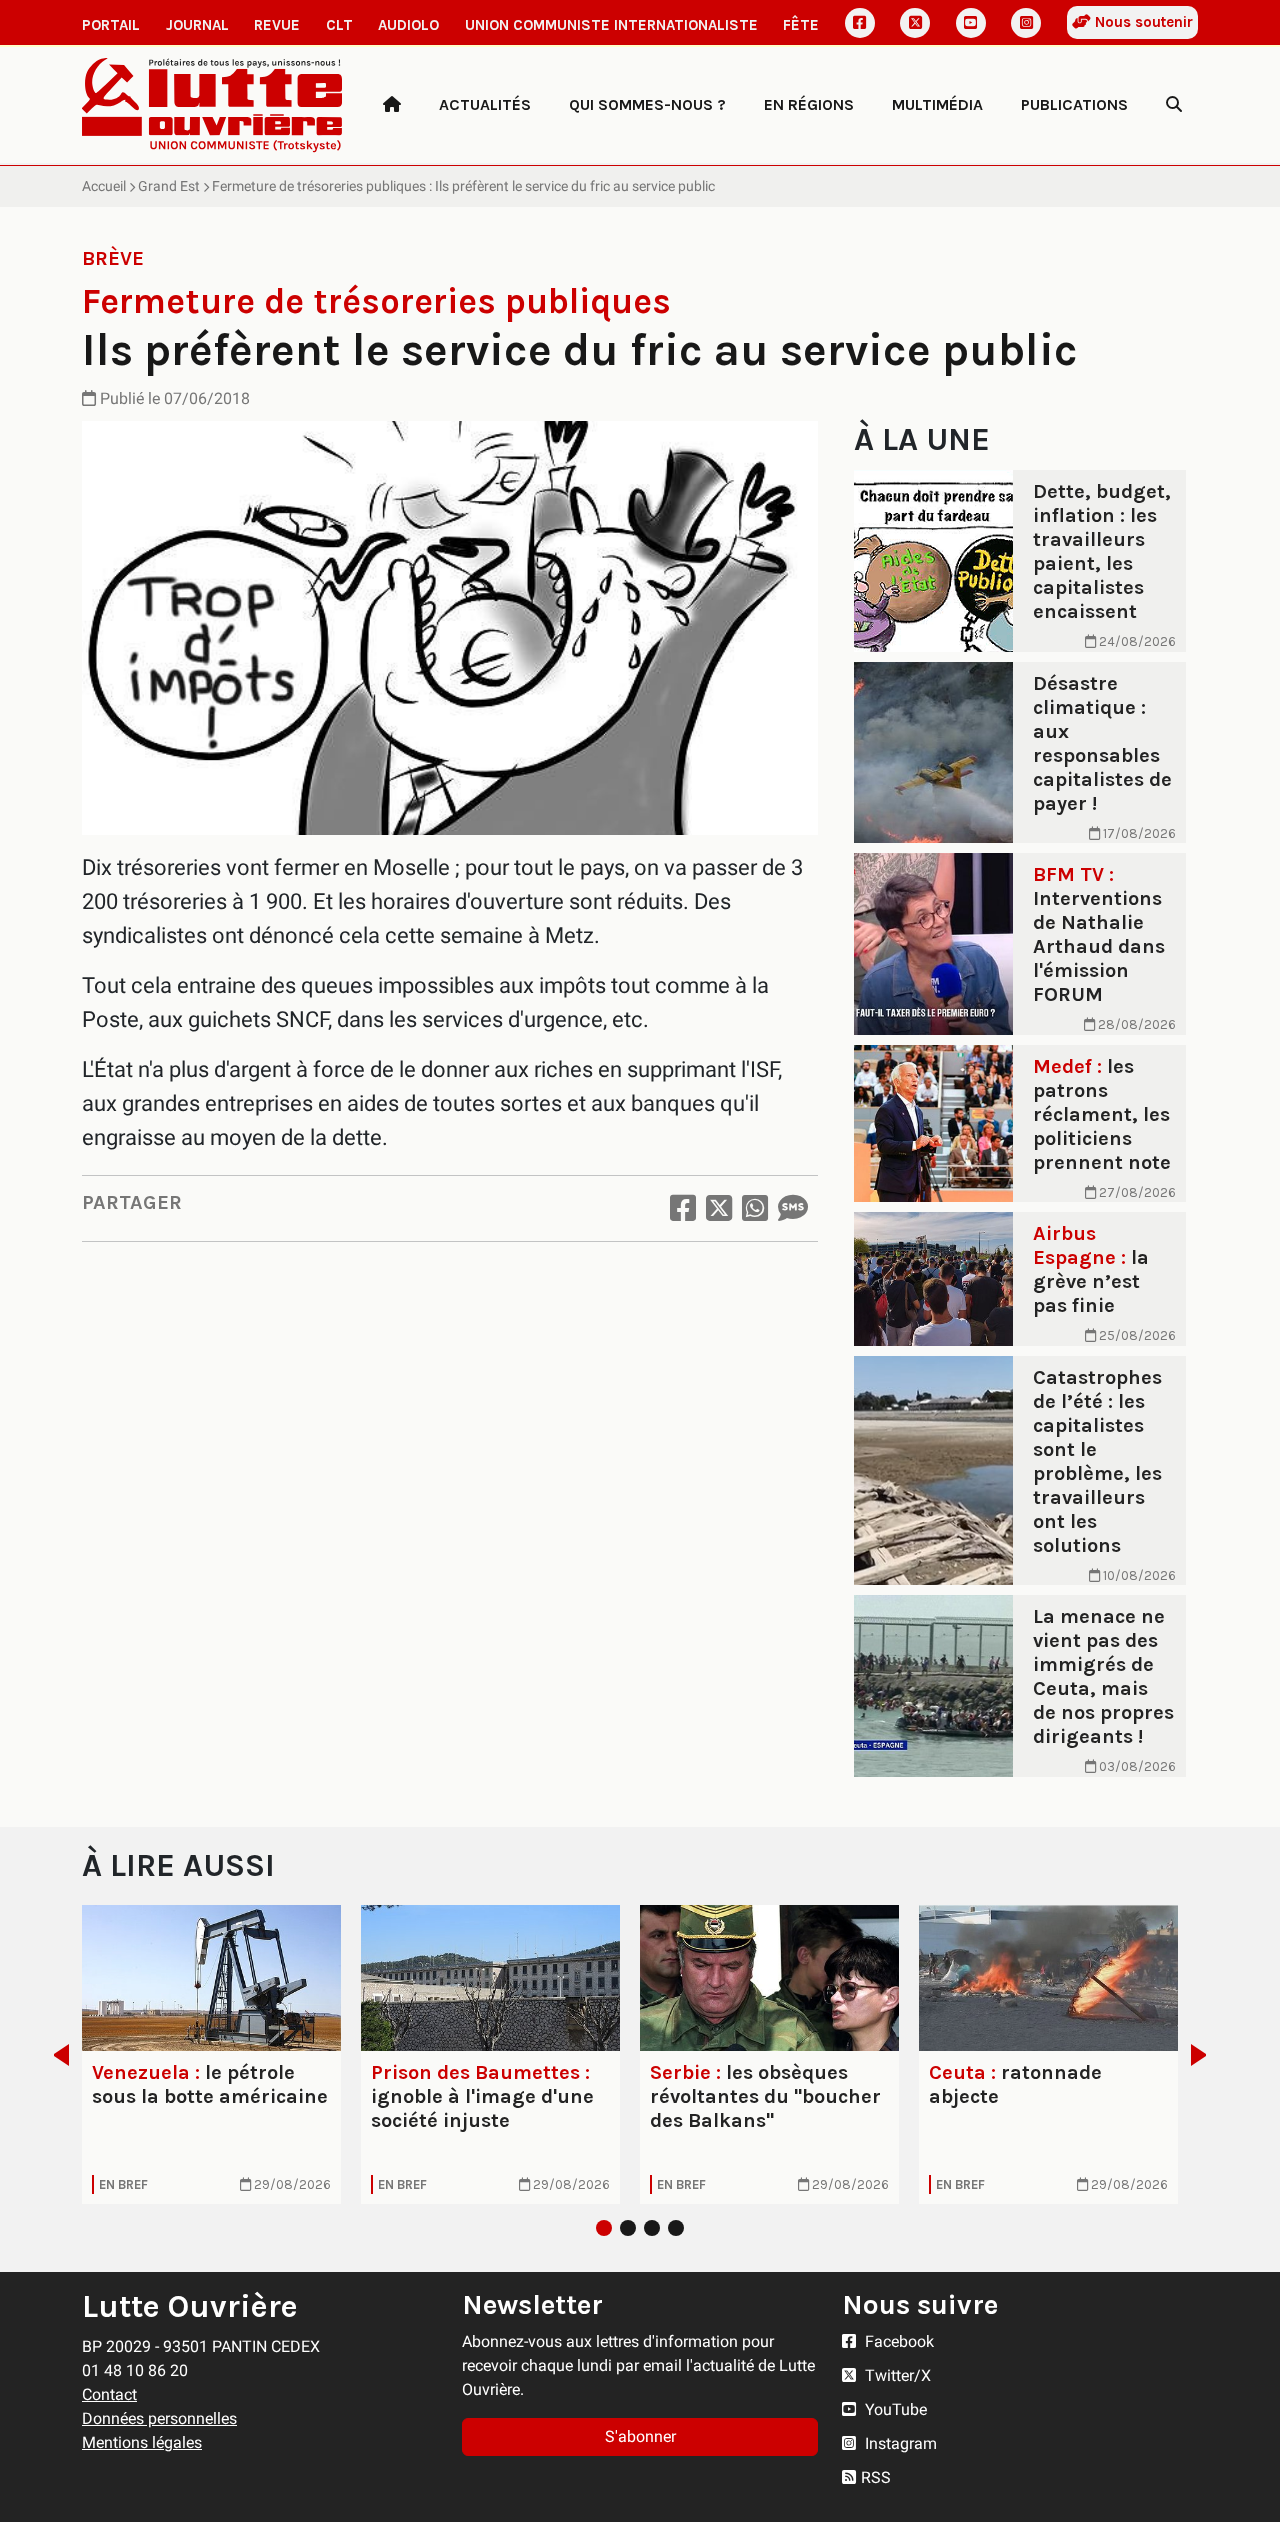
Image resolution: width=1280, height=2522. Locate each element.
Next (1204, 2055)
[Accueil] (392, 105)
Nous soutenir (1142, 22)
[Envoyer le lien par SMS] (793, 1208)
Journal (197, 25)
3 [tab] (652, 2228)
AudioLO (408, 25)
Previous (55, 2055)
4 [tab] (676, 2228)
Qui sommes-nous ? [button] (647, 104)
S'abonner (640, 2436)
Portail (111, 25)
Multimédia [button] (937, 104)
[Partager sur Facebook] (683, 1208)
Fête (801, 25)
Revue (277, 25)
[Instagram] (1026, 23)
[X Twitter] (915, 23)
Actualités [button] (485, 104)
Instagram (899, 2443)
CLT (339, 25)
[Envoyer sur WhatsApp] (755, 1208)
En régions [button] (809, 104)
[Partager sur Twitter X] (719, 1208)
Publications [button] (1074, 104)
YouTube (894, 2409)
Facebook (897, 2341)
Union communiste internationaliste (611, 25)
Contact (109, 2394)
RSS (876, 2477)
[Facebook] (860, 23)
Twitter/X (896, 2375)
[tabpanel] (211, 2054)
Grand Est (169, 186)
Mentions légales (142, 2442)
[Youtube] (971, 23)
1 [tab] (604, 2228)
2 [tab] (628, 2228)
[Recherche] (1174, 105)
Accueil (104, 186)
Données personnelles (159, 2418)
